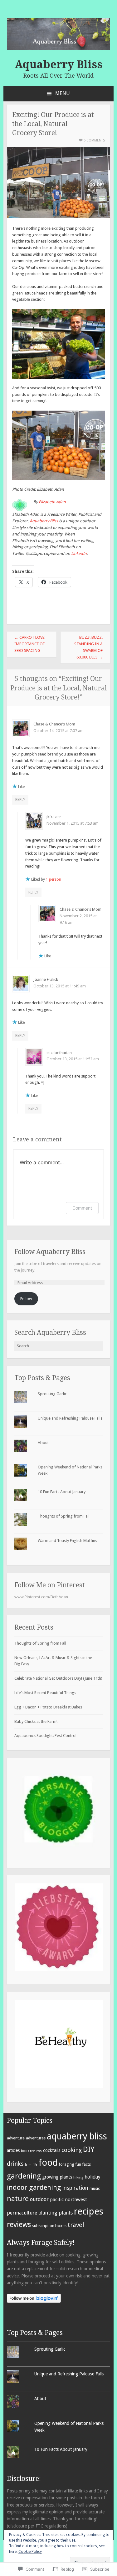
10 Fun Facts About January (62, 1492)
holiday (93, 2177)
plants (66, 2213)
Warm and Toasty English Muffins (67, 1541)
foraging (66, 2164)
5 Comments (94, 140)
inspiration (75, 2188)
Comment (82, 1208)
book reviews (31, 2151)
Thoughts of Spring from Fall (64, 1516)
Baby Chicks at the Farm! (36, 1721)
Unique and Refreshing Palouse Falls (70, 1418)
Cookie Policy (30, 2552)
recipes (89, 2211)
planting (48, 2213)
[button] (58, 1810)
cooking (72, 2150)
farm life (31, 2165)
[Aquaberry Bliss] (59, 48)
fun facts (83, 2164)
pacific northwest (68, 2200)
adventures (36, 2138)
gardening (24, 2176)
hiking (78, 2177)
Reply (20, 799)
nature (18, 2199)
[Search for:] (59, 1346)
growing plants (57, 2177)
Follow (26, 1299)
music (95, 2188)
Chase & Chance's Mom (54, 724)
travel (76, 2225)
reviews (19, 2225)
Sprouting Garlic (52, 1394)
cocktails (52, 2150)
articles (13, 2150)
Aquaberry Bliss (58, 64)
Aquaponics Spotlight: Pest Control (45, 1736)
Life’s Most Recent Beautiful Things (45, 1693)
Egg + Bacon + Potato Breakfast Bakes (48, 1707)
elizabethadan (59, 1053)
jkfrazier (54, 817)
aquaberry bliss (77, 2136)
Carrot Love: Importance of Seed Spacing (30, 644)
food (48, 2163)
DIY (89, 2149)
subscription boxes (49, 2226)
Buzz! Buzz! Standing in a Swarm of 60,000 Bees (88, 647)
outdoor (39, 2199)
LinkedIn (79, 553)
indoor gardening (34, 2187)
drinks (15, 2164)
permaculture (22, 2213)
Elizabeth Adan (52, 502)
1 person (54, 879)
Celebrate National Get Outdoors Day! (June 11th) (58, 1678)
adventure (16, 2138)
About (43, 1443)
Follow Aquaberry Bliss (50, 1252)
